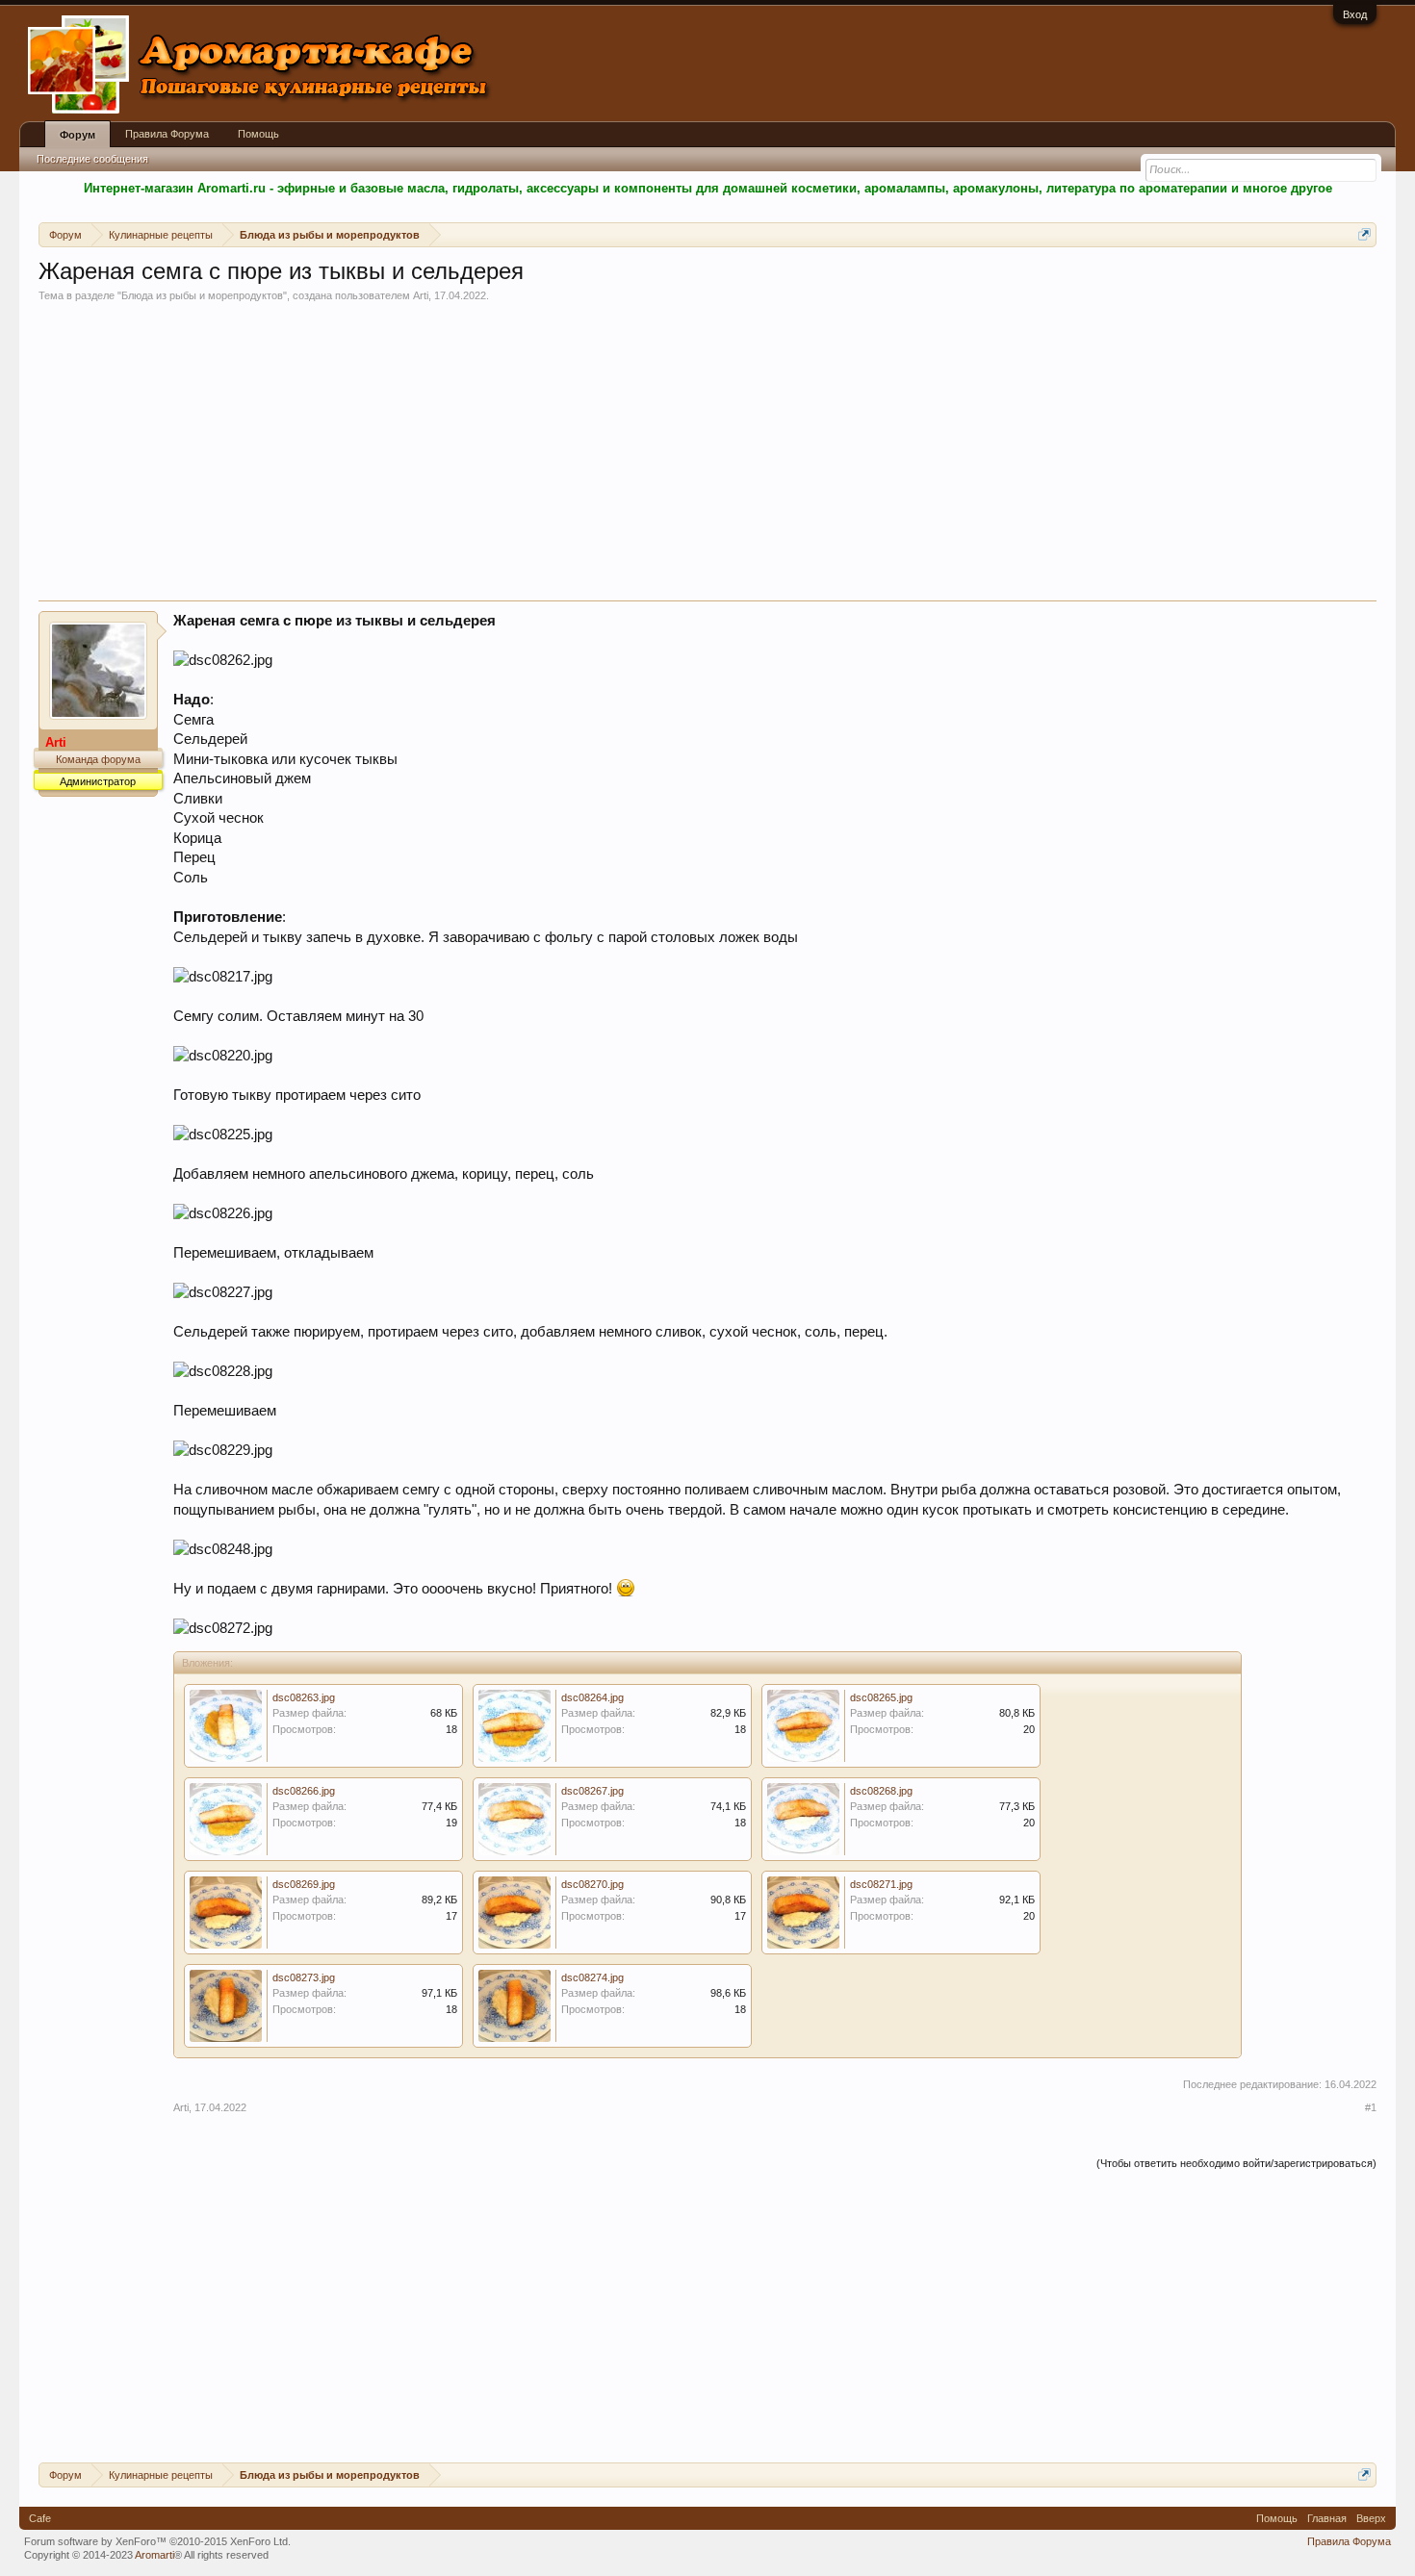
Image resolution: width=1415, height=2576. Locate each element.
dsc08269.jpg (304, 1884)
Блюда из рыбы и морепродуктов (202, 295)
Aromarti (154, 2555)
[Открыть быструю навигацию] (1364, 234)
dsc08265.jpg (881, 1697)
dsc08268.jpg (881, 1791)
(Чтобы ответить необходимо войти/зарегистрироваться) (1236, 2163)
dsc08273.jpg (304, 1977)
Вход (1355, 14)
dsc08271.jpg (881, 1884)
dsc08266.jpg (304, 1791)
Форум (77, 135)
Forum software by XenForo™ (157, 2541)
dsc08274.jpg (592, 1977)
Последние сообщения (92, 159)
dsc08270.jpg (592, 1884)
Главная (1327, 2518)
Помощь (258, 134)
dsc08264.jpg (592, 1697)
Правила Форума (167, 134)
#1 (1371, 2107)
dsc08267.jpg (592, 1791)
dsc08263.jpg (304, 1697)
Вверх (1371, 2518)
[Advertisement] (707, 456)
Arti (421, 295)
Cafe (40, 2518)
